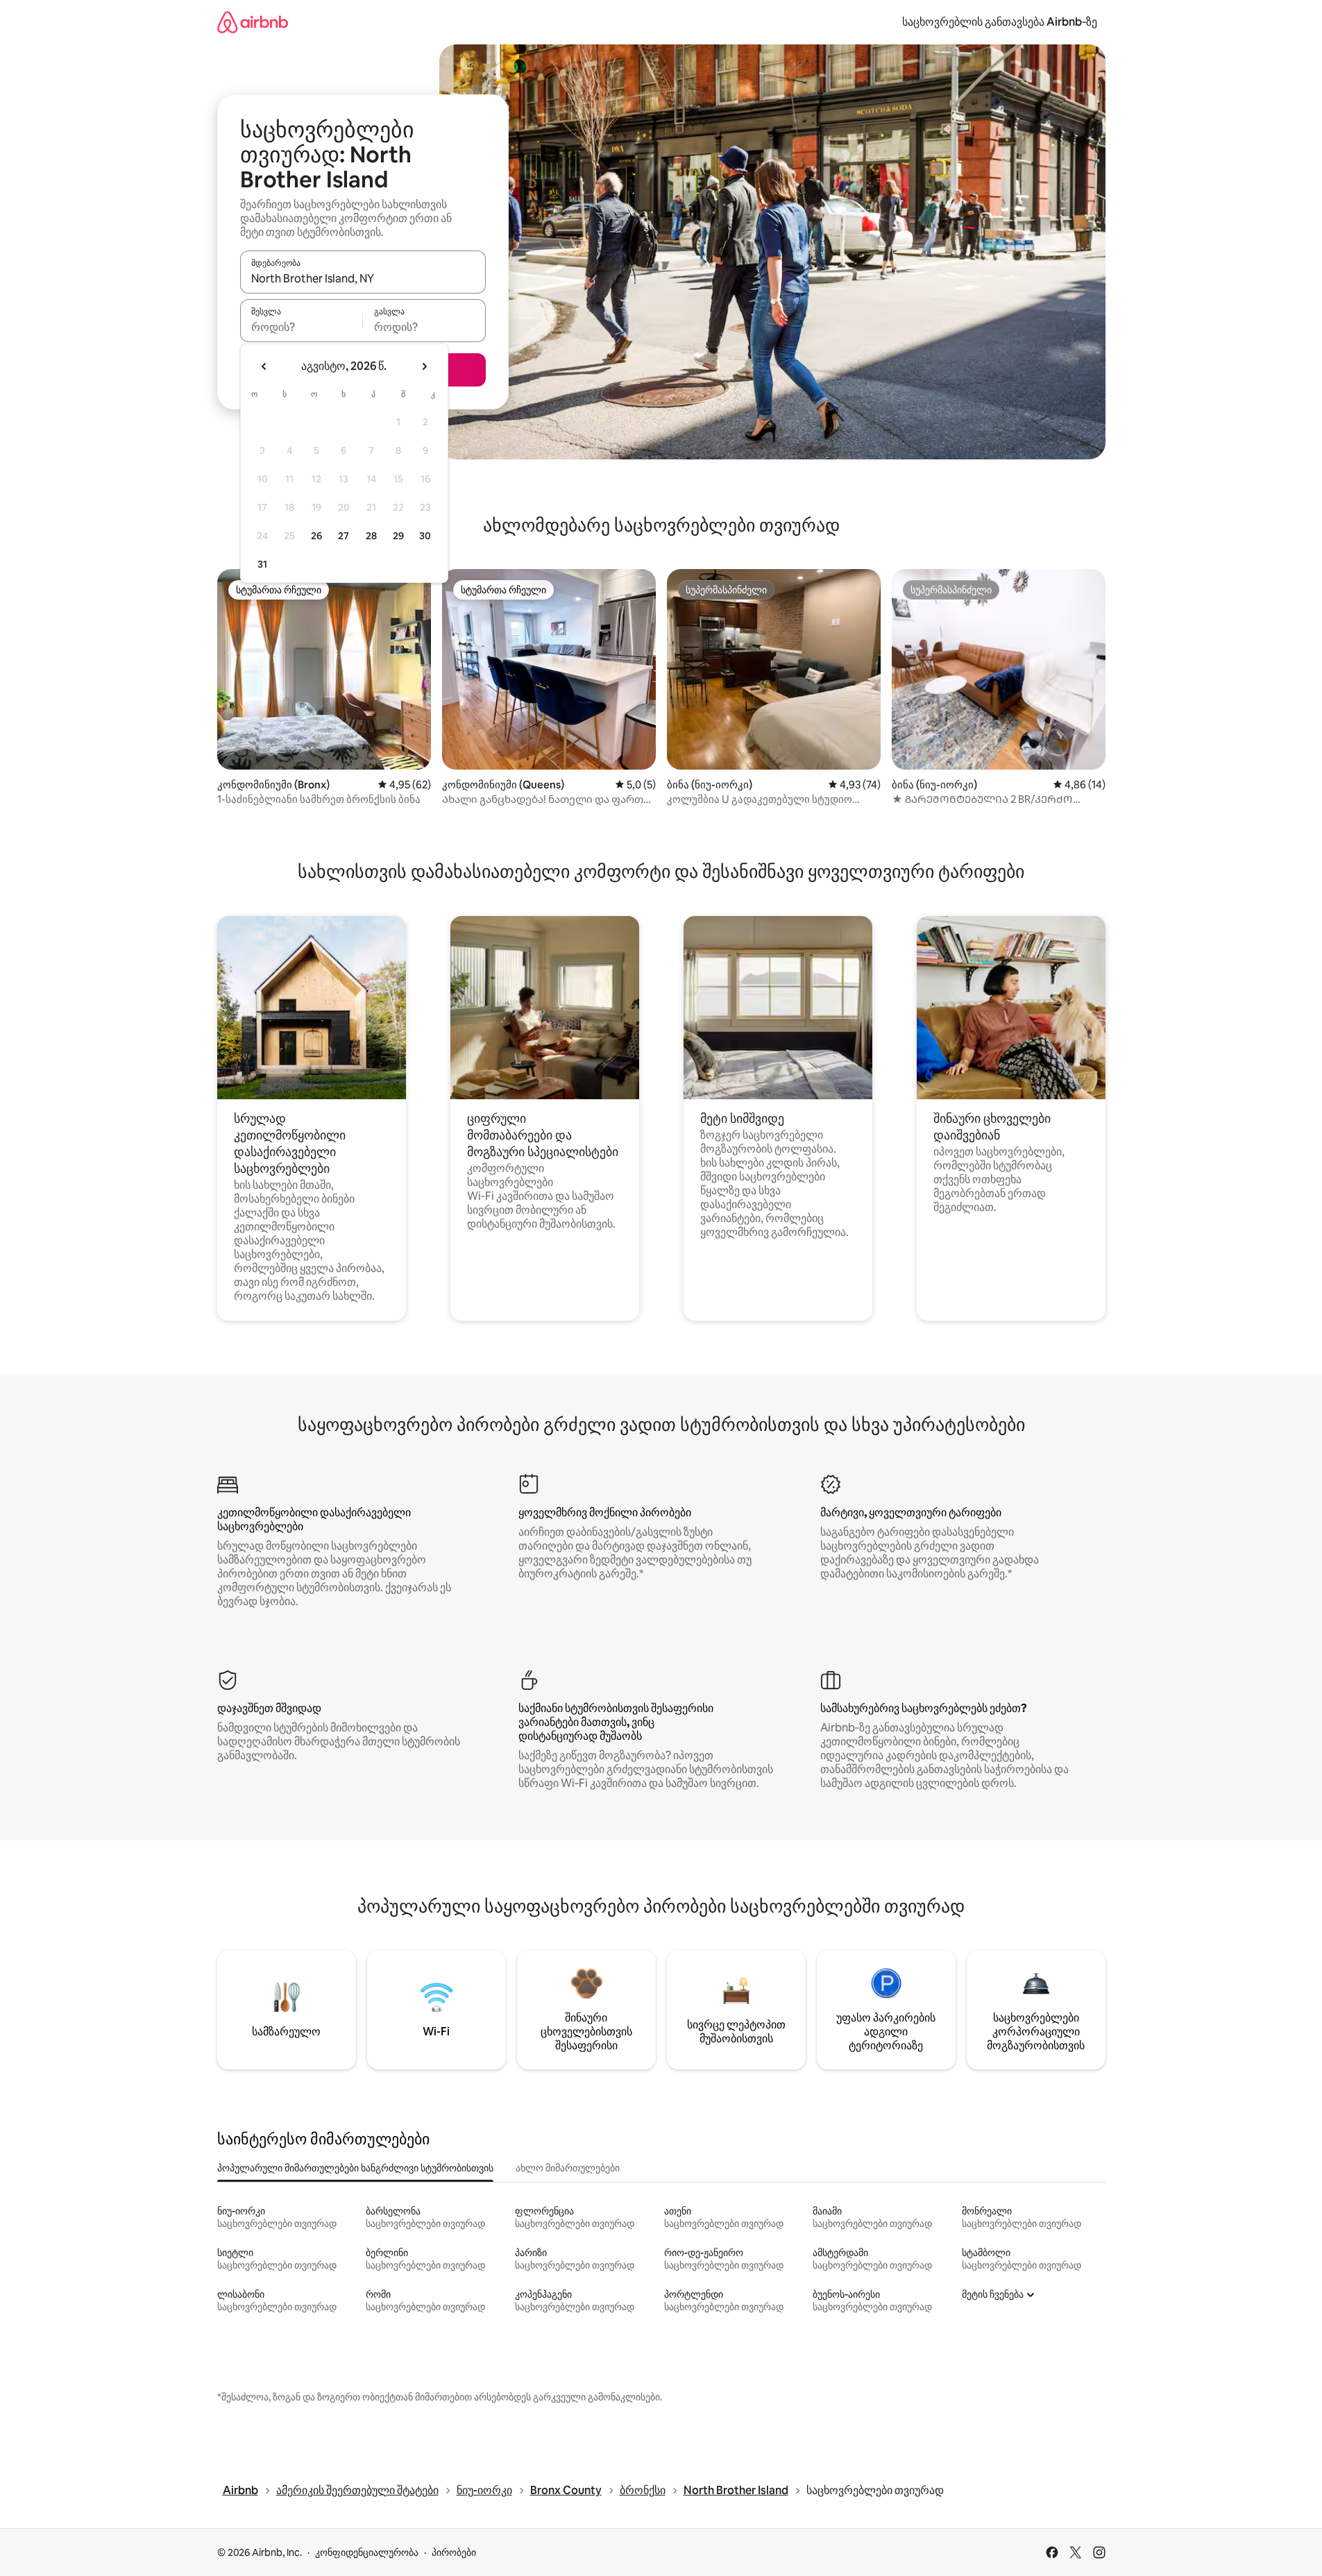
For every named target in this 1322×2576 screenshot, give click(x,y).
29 (398, 536)
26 (316, 536)
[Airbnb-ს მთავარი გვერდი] (253, 22)
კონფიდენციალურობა (367, 2552)
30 (425, 536)
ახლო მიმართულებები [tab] (568, 2168)
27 (344, 536)
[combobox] (363, 278)
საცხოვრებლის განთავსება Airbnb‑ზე (1000, 22)
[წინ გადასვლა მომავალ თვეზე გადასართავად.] (424, 366)
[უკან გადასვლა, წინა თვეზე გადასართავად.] (264, 366)
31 (262, 564)
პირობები (454, 2552)
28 (371, 536)
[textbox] (302, 327)
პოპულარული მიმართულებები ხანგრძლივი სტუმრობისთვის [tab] (355, 2168)
